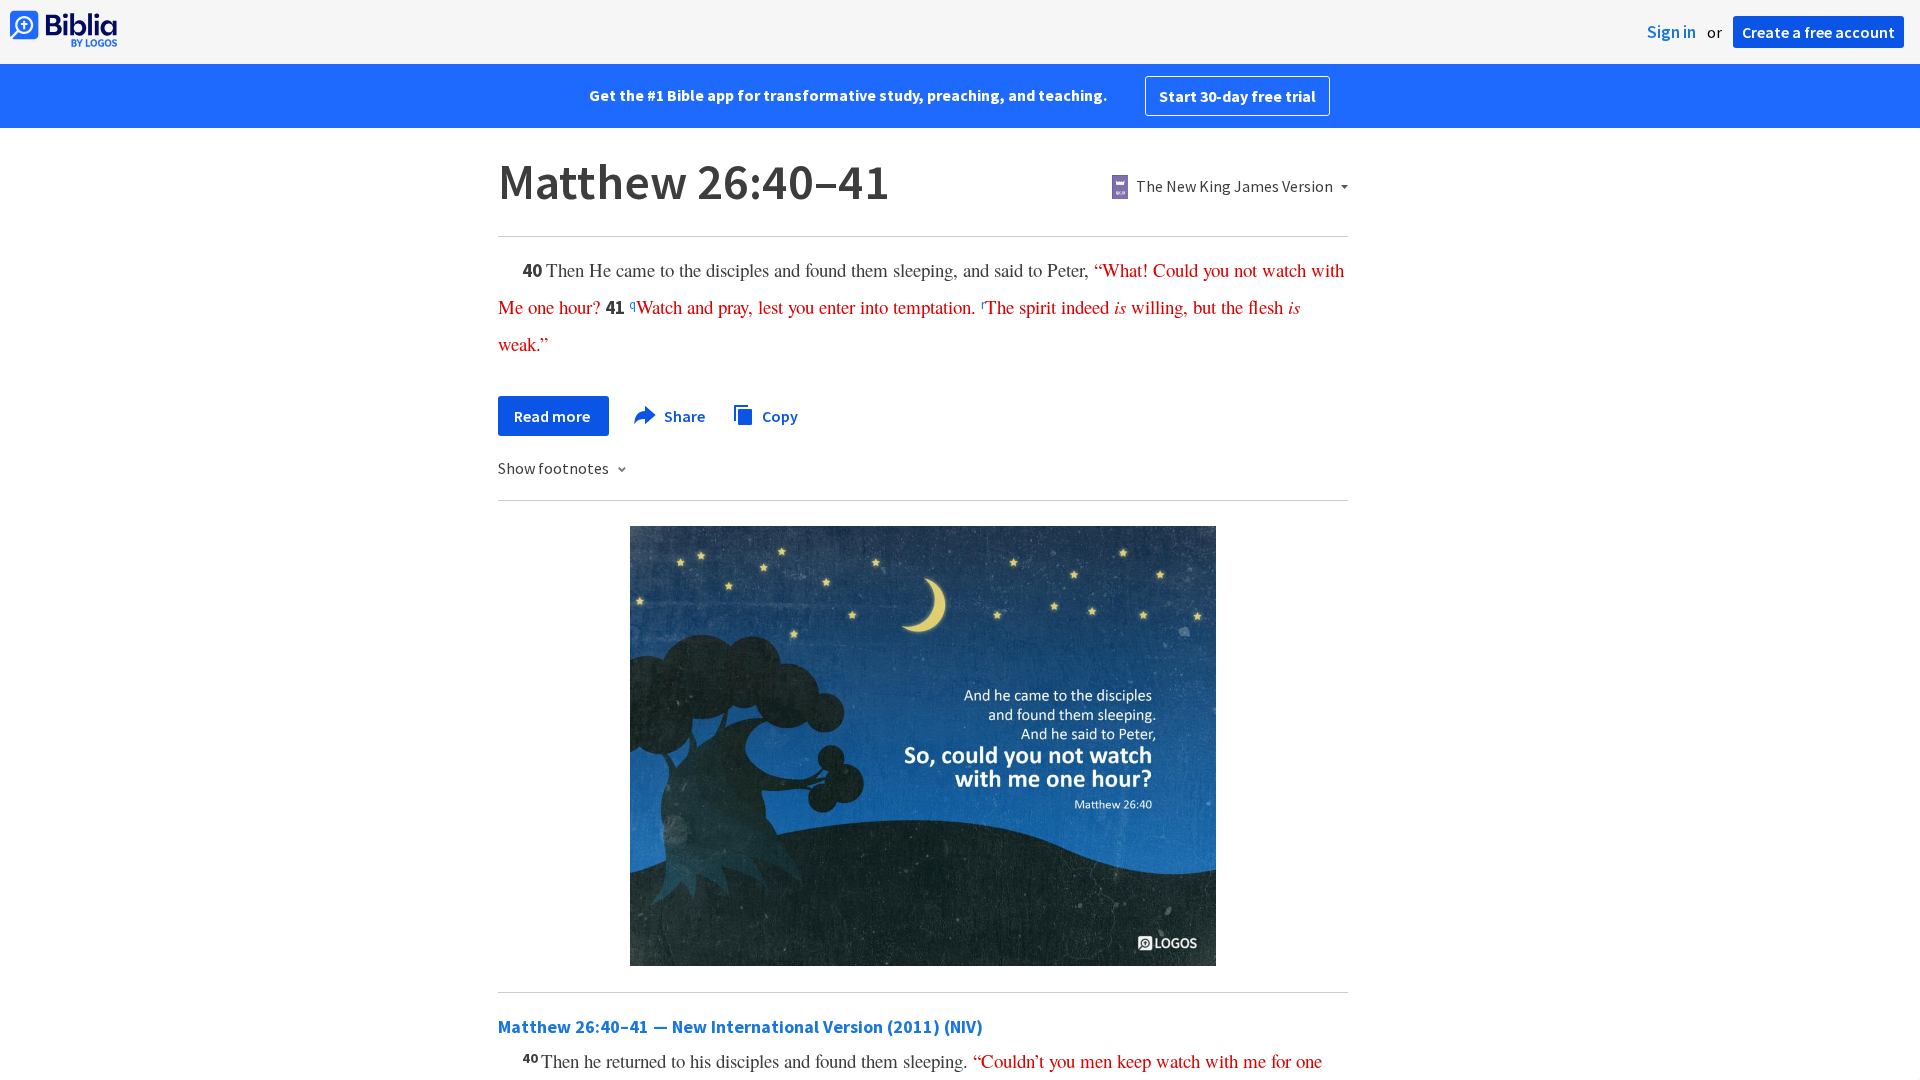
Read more (553, 416)
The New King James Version (1234, 187)
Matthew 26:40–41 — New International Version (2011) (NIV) (740, 1026)
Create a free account (1818, 32)
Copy (778, 415)
